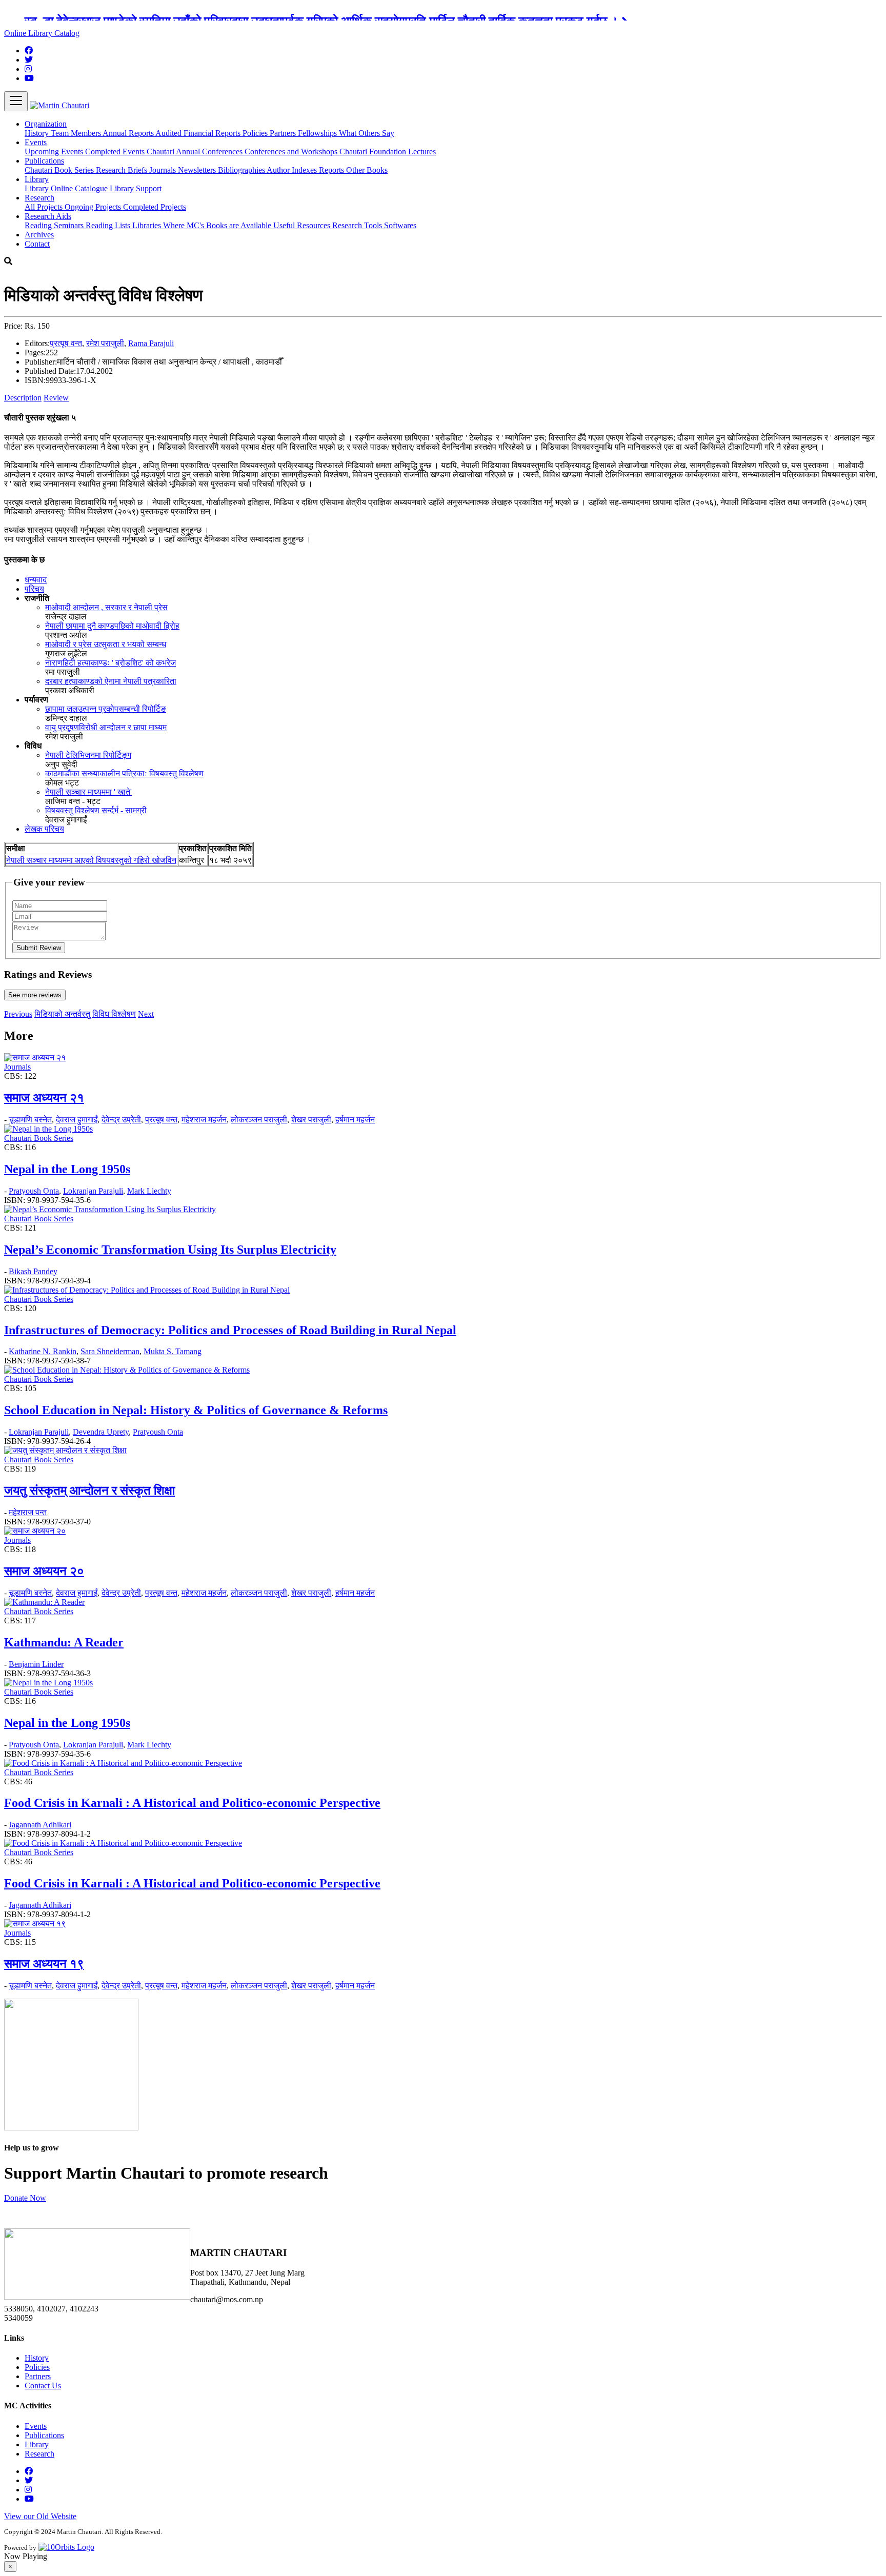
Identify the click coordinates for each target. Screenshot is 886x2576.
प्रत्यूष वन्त (66, 343)
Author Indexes (293, 170)
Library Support (136, 188)
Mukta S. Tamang (173, 1351)
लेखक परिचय (44, 829)
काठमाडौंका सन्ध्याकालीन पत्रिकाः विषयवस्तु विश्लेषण (124, 773)
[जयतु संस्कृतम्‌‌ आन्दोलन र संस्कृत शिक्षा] (65, 1450)
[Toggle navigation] (16, 101)
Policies (256, 133)
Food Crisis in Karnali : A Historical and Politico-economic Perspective (192, 1803)
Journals (164, 170)
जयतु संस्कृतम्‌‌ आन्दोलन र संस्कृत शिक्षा (89, 1491)
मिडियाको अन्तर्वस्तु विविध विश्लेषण (85, 1014)
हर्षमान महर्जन (355, 1120)
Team (61, 133)
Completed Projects (155, 207)
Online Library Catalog (42, 33)
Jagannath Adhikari (40, 1825)
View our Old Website (40, 2516)
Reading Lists (109, 225)
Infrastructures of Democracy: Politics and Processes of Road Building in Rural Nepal (230, 1330)
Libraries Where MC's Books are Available (203, 225)
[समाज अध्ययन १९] (35, 1924)
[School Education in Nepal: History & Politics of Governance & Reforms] (127, 1370)
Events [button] (36, 142)
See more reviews (35, 995)
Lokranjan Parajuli (93, 1191)
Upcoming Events (55, 152)
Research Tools (358, 225)
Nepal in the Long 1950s (67, 1169)
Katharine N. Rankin (43, 1351)
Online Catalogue (80, 188)
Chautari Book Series (60, 170)
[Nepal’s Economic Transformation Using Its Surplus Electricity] (110, 1209)
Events (36, 2426)
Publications (44, 2435)
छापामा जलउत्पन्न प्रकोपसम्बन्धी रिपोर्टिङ (106, 709)
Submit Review (39, 948)
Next (146, 1014)
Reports (333, 170)
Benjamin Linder (36, 1664)
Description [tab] (23, 398)
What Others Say (367, 133)
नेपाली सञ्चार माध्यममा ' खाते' (88, 792)
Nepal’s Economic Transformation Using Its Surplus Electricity (170, 1250)
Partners (284, 133)
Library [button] (37, 179)
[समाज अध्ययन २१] (35, 1058)
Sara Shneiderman (110, 1351)
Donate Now (25, 2198)
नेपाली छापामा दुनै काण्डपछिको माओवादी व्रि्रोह (112, 626)
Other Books (367, 170)
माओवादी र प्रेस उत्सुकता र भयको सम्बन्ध (106, 644)
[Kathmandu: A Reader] (44, 1602)
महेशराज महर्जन (204, 1120)
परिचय (34, 589)
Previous (18, 1014)
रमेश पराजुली (105, 343)
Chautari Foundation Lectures (388, 152)
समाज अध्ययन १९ (44, 1964)
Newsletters (198, 170)
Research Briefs (123, 170)
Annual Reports (129, 133)
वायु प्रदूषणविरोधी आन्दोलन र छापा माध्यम (106, 727)
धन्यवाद (36, 580)
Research (39, 2454)
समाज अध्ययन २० (44, 1571)
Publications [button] (44, 161)
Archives (39, 235)
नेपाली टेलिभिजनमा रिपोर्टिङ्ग (88, 755)
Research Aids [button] (48, 216)
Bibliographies (242, 170)
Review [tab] (56, 398)
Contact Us (43, 2386)
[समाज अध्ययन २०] (35, 1531)
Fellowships (318, 133)
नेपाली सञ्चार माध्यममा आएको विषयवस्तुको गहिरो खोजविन (91, 860)
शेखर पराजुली (311, 1120)
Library (38, 188)
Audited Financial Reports (199, 133)
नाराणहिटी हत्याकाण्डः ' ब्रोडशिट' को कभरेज (110, 663)
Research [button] (39, 198)
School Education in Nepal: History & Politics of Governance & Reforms (196, 1410)
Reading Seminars (55, 225)
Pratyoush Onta (34, 1191)
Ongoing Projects (94, 207)
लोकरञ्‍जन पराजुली (259, 1120)
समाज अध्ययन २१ (44, 1098)
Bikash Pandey (33, 1271)
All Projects (45, 207)
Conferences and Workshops (292, 152)
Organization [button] (46, 124)
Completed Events (116, 152)
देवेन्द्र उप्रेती (121, 1120)
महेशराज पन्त (28, 1512)
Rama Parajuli (151, 343)
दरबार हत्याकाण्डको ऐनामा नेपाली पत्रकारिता (111, 681)
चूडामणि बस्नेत (30, 1120)
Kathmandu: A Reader (64, 1642)
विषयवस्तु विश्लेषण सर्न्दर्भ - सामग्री (96, 810)
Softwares (400, 225)
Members (87, 133)
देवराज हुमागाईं (77, 1120)
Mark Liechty (149, 1191)
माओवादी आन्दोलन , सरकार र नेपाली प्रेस (106, 607)
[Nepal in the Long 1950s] (48, 1129)
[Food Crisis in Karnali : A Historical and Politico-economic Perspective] (123, 1763)
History (38, 133)
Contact (37, 244)
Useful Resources (303, 225)
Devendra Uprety (101, 1432)
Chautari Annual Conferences (196, 152)
